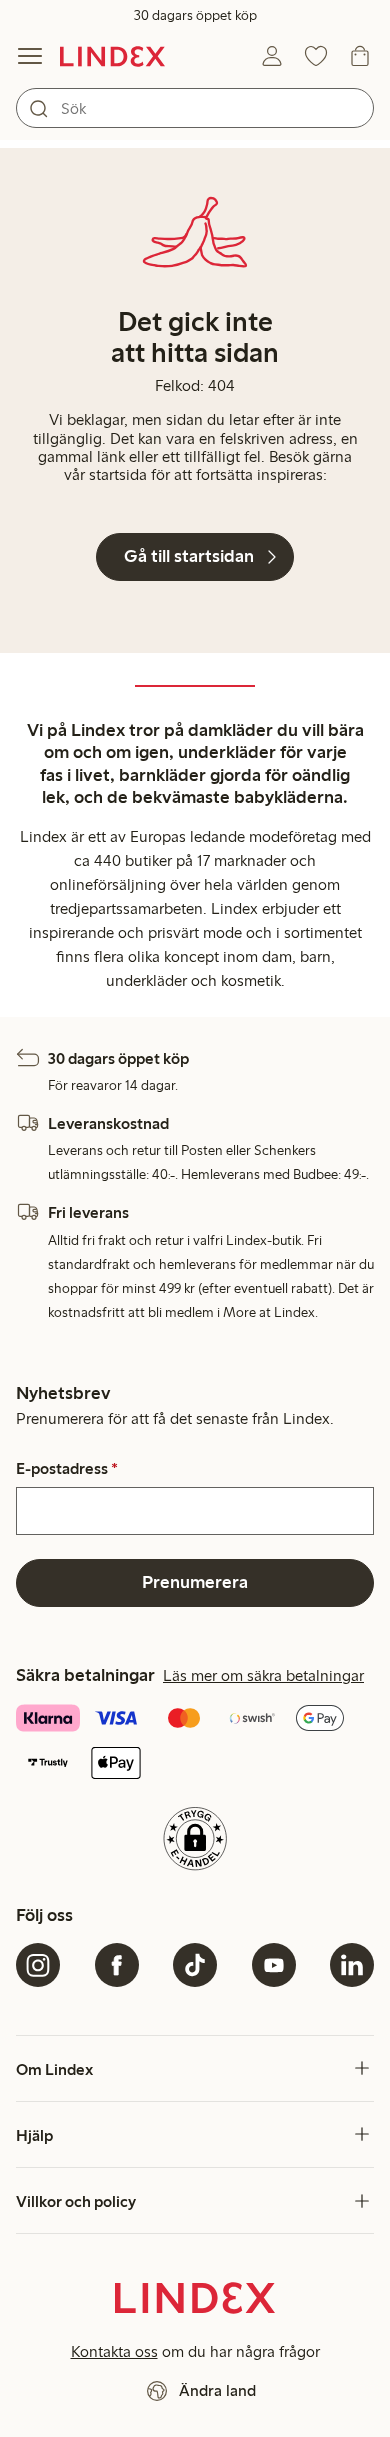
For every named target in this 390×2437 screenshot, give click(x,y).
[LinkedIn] (352, 1965)
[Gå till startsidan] (112, 56)
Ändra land (217, 2390)
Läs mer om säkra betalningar (263, 1675)
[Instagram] (38, 1965)
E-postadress (67, 1469)
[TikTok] (195, 1965)
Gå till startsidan (189, 556)
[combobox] (195, 108)
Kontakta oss (114, 2351)
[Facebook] (117, 1965)
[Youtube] (274, 1965)
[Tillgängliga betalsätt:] (195, 1742)
